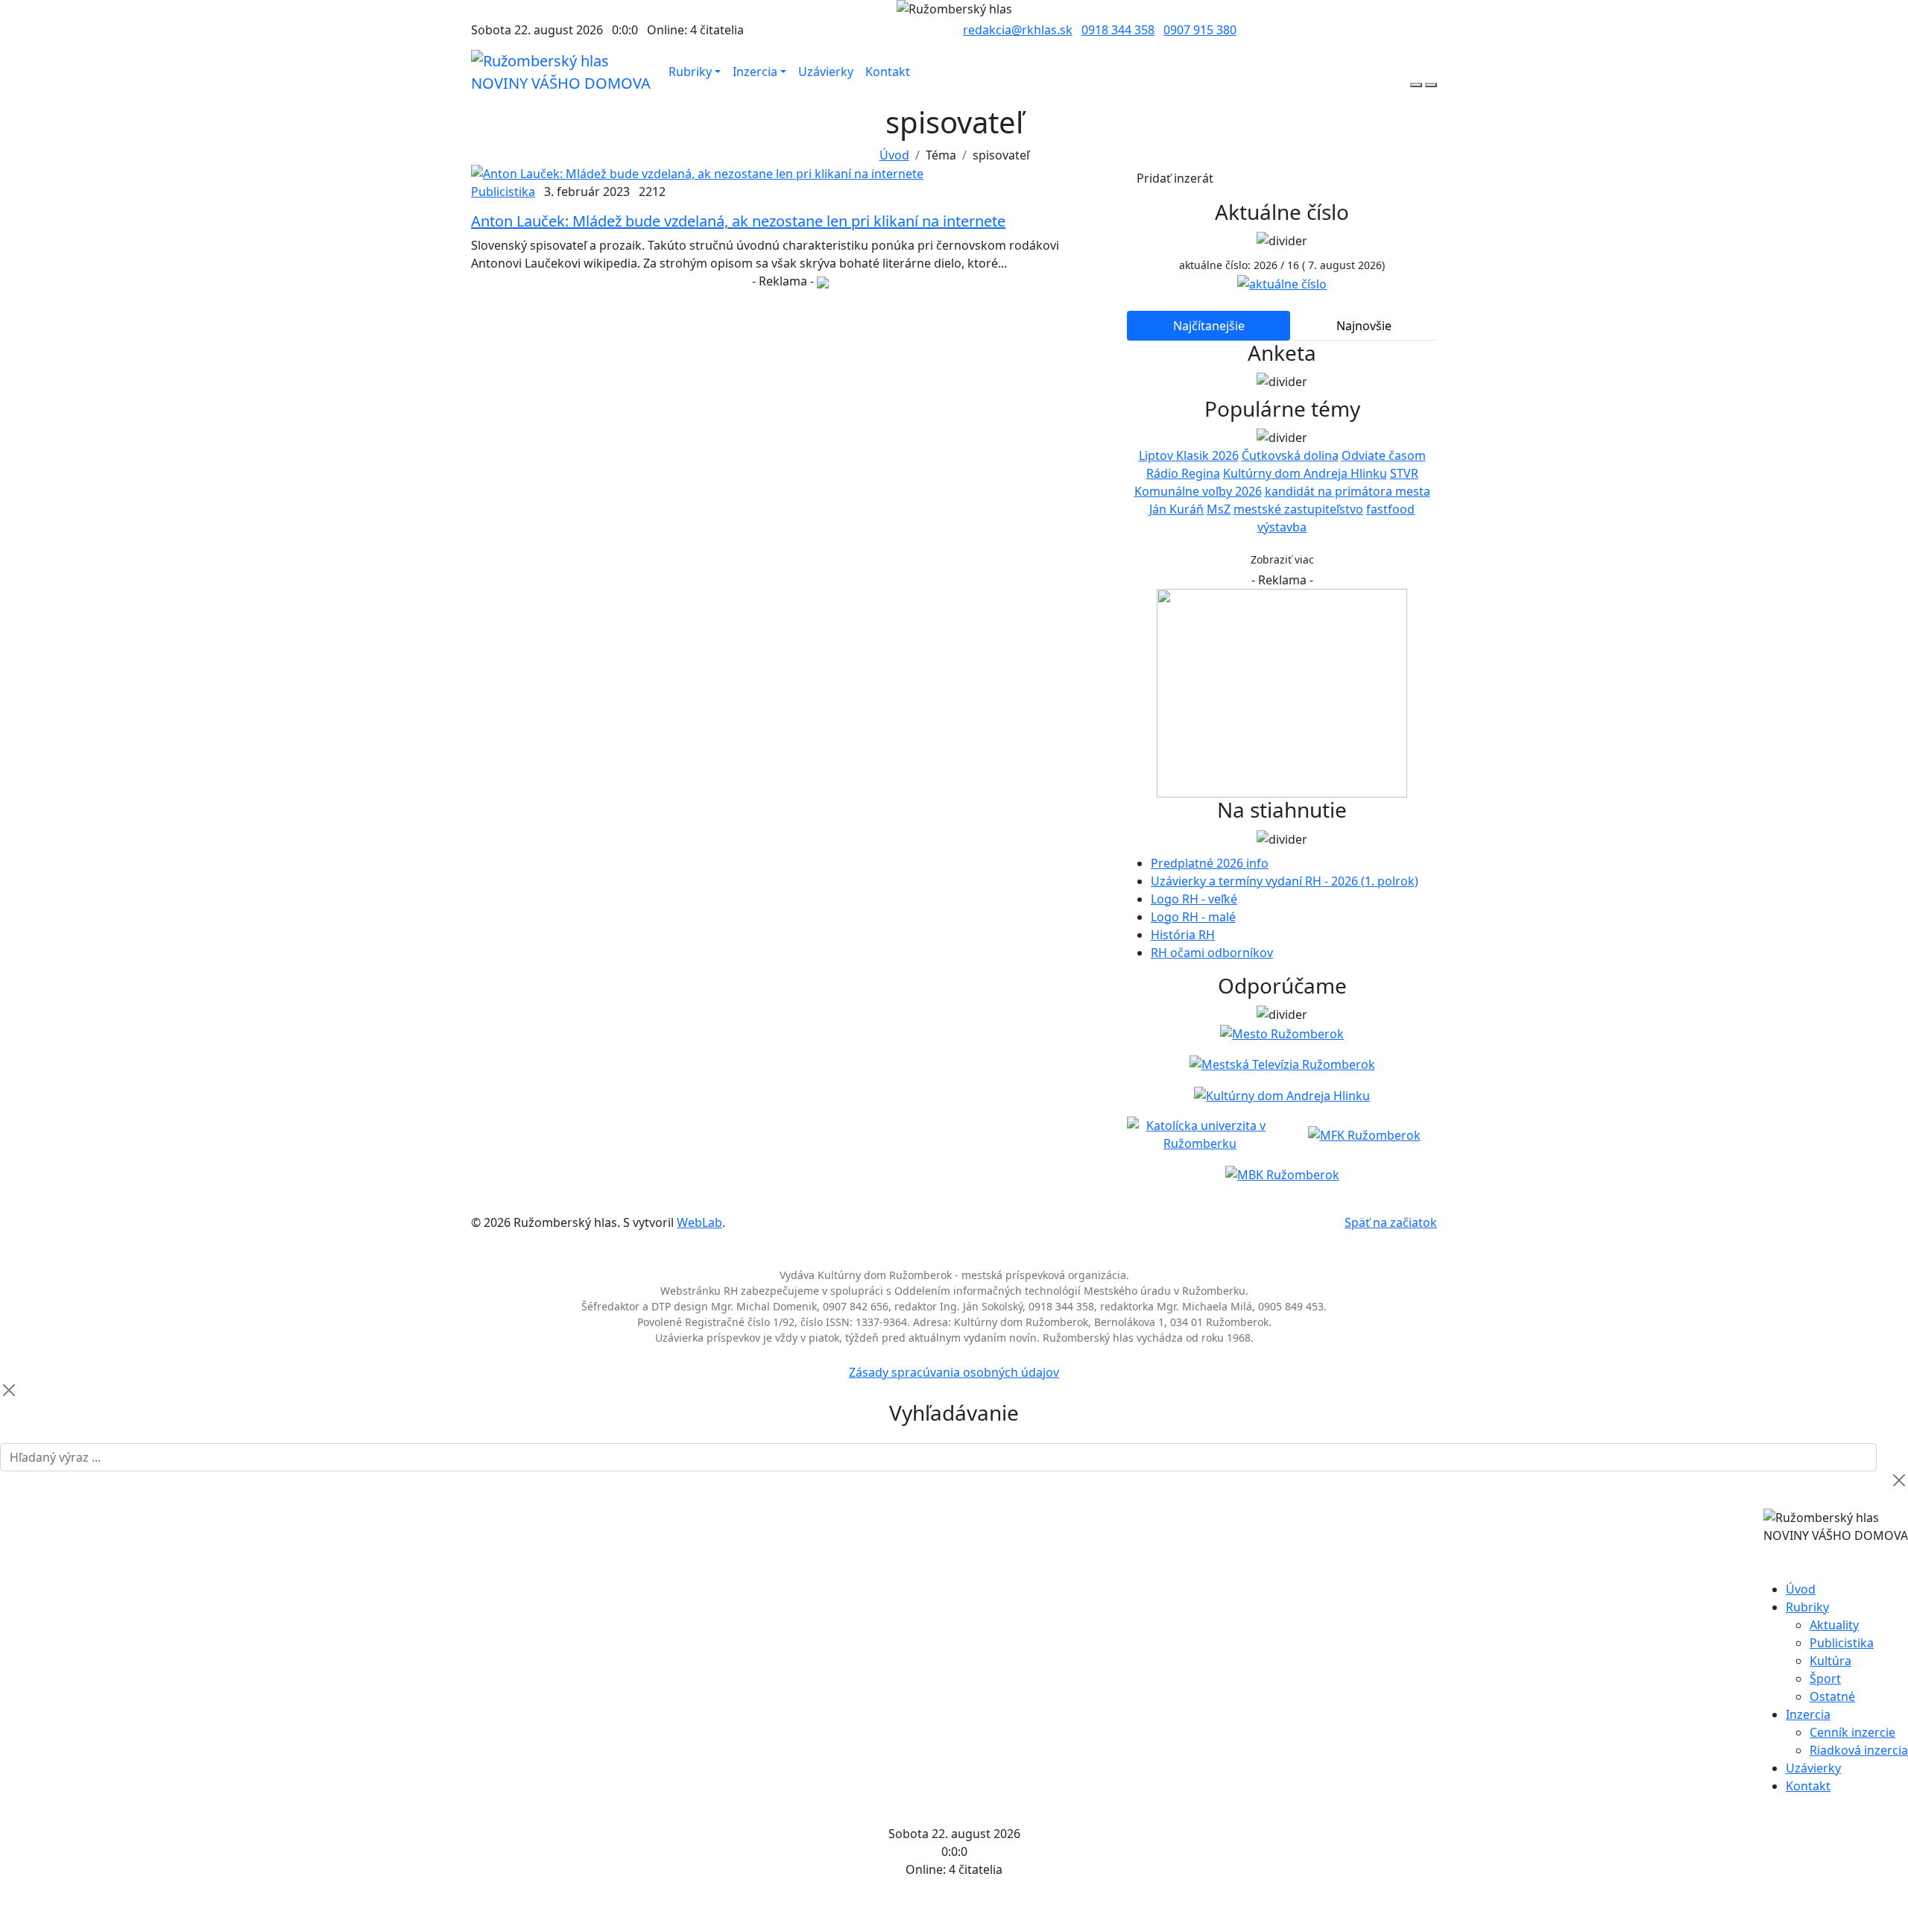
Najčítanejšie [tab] (1209, 326)
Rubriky (690, 72)
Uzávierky (826, 72)
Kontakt (888, 72)
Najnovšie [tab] (1364, 326)
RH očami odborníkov (1212, 953)
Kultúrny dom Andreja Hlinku (1305, 473)
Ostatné (1832, 1696)
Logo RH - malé (1193, 917)
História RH (1183, 935)
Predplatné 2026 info (1210, 863)
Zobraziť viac (1282, 559)
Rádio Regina (1183, 473)
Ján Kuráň (1176, 509)
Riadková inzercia (1859, 1750)
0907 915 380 (1200, 30)
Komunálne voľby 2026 (1198, 491)
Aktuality (1834, 1625)
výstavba (1282, 527)
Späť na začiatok (1391, 1222)
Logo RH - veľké (1194, 899)
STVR (1404, 473)
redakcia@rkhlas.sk (1018, 30)
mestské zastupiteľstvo (1298, 509)
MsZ (1219, 509)
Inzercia (755, 72)
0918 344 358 (1118, 30)
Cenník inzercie (1852, 1732)
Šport (1825, 1679)
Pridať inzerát (1175, 178)
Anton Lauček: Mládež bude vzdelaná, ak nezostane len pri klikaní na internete (738, 221)
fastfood (1390, 509)
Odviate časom (1384, 455)
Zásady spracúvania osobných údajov (954, 1372)
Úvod (894, 155)
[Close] (9, 1390)
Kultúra (1830, 1661)
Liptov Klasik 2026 (1189, 455)
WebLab (699, 1222)
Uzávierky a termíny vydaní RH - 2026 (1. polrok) (1285, 881)
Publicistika (503, 192)
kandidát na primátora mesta (1348, 491)
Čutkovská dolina (1290, 455)
